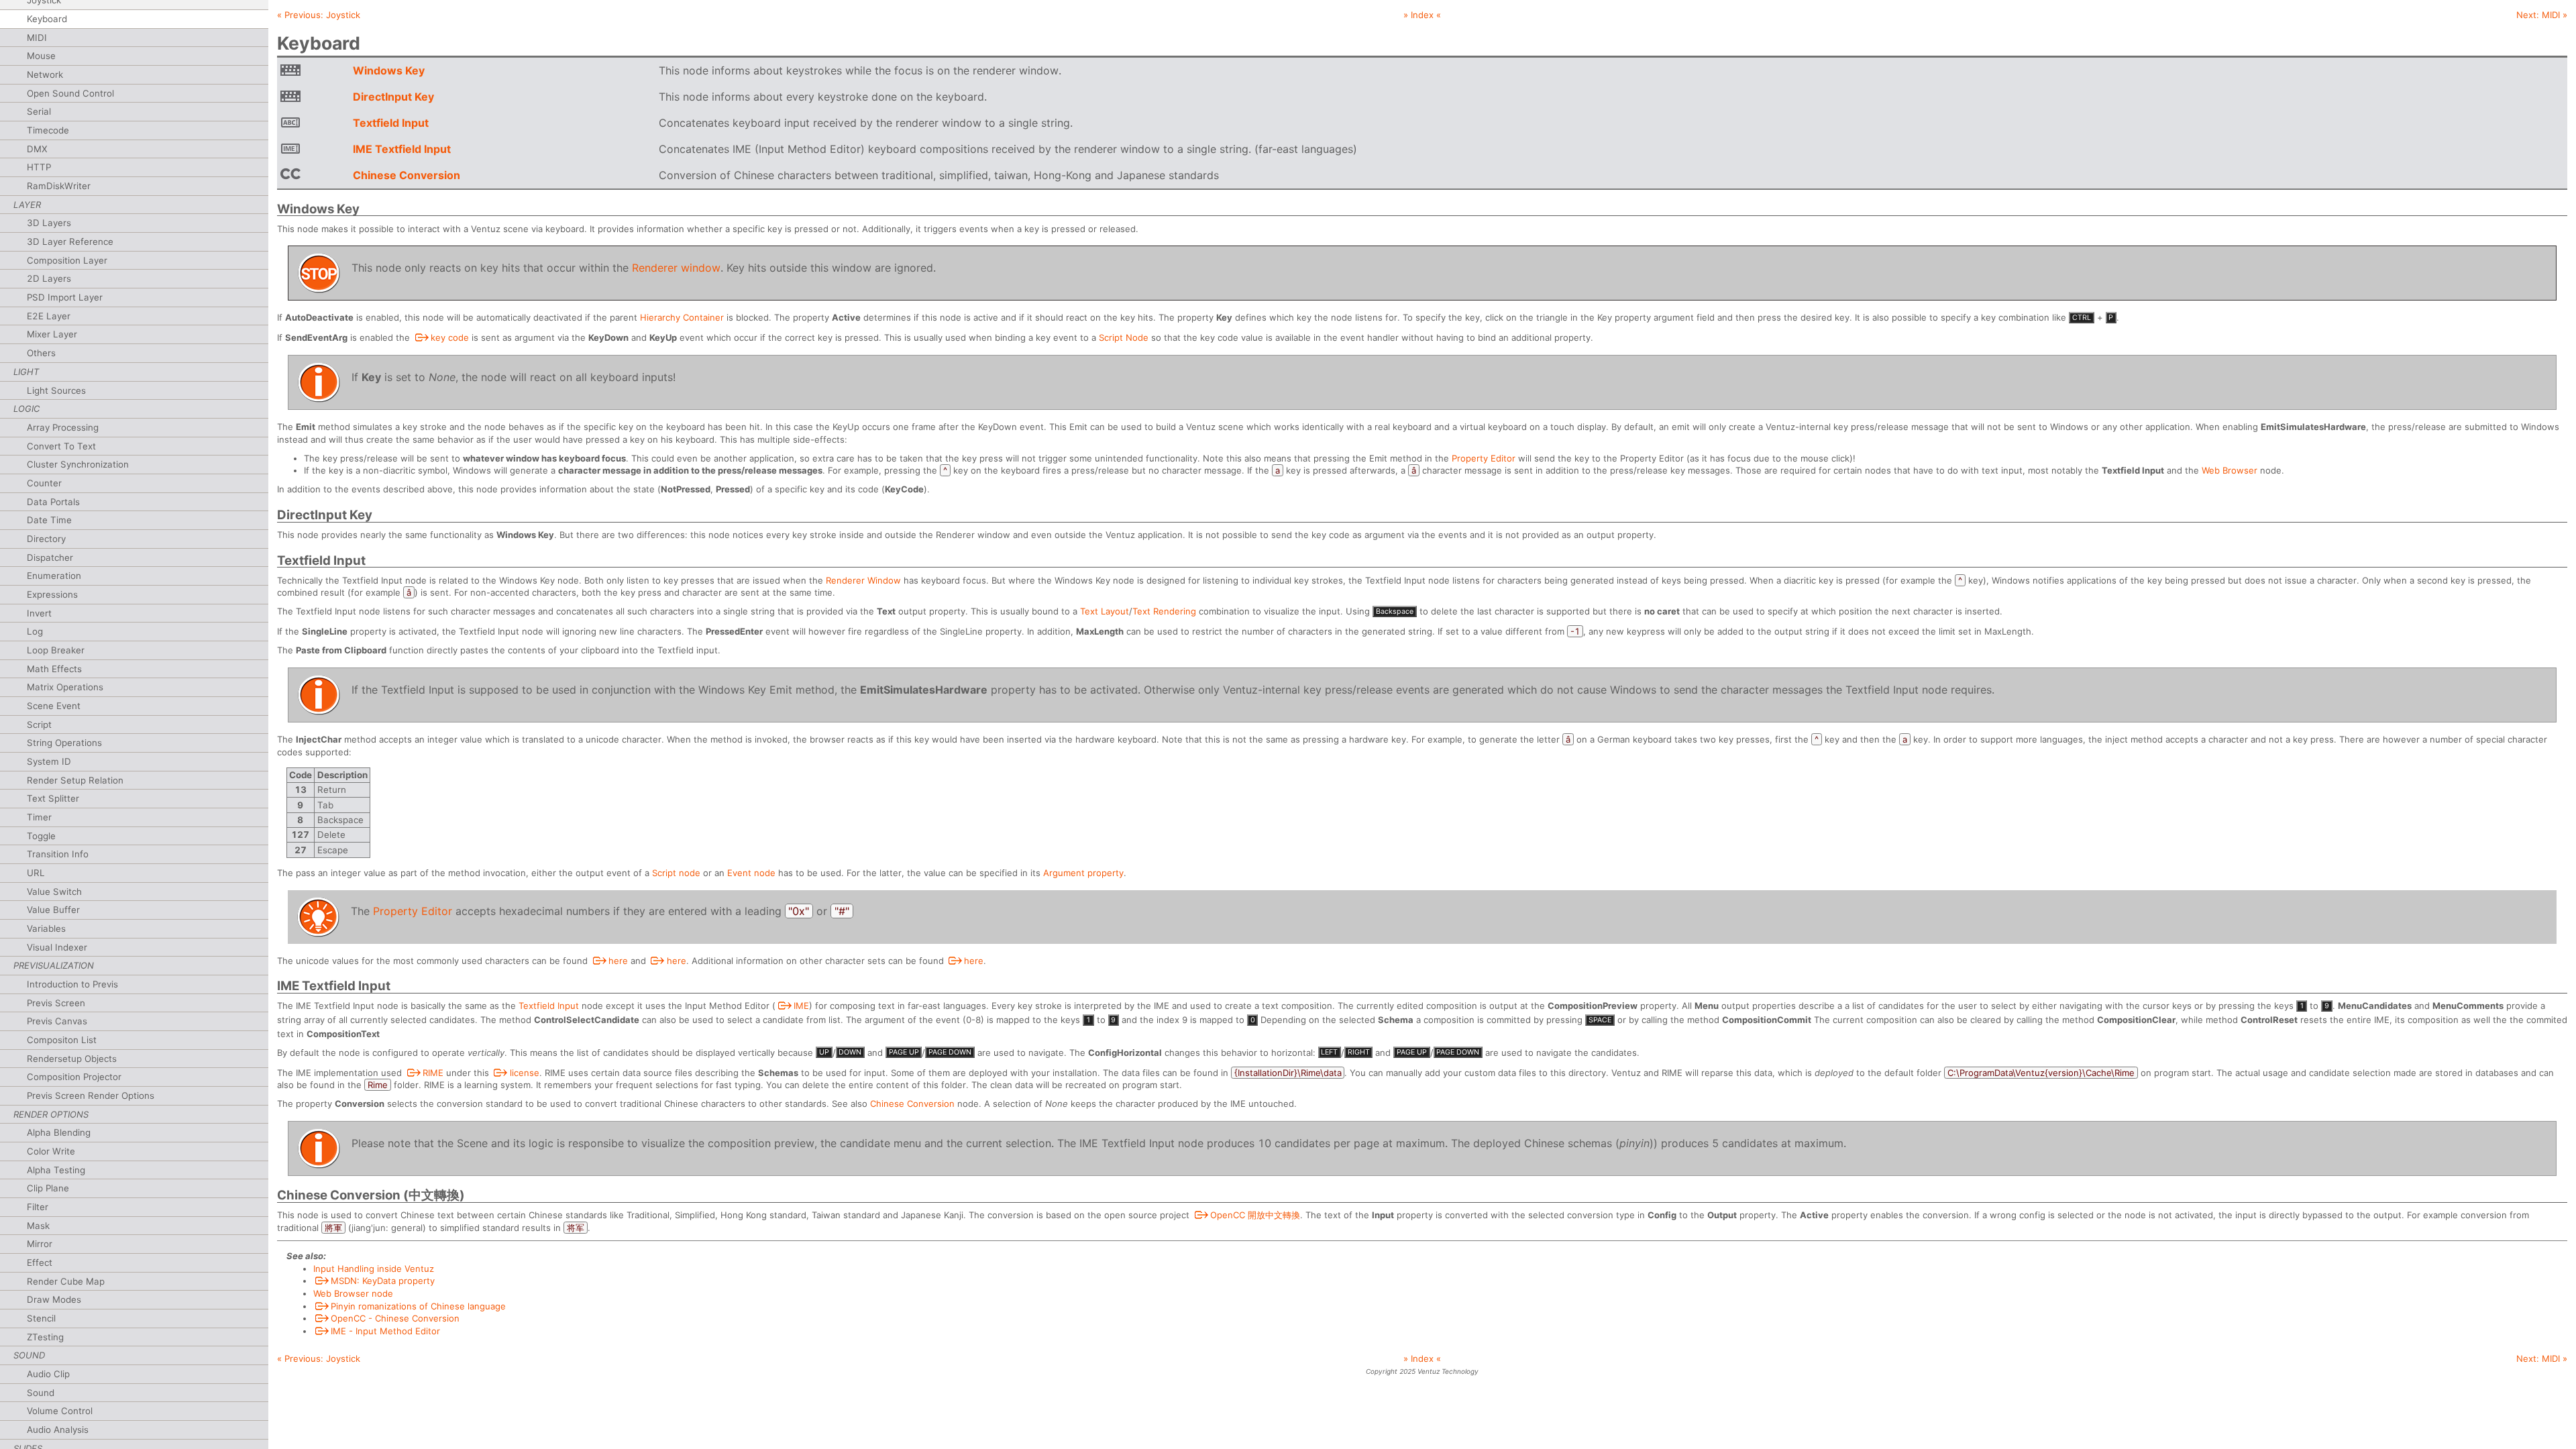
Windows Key (389, 70)
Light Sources (56, 390)
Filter (38, 1207)
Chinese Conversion (407, 175)
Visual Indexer (57, 947)
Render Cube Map (66, 1281)
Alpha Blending (59, 1132)
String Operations (64, 743)
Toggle (41, 836)
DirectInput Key (393, 97)
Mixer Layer (52, 334)
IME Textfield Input (402, 149)
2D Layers (49, 278)
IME (801, 1006)
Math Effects (54, 669)
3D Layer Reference (70, 241)
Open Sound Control (70, 93)
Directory (46, 539)
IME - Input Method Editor (385, 1331)
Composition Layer (67, 260)
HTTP (39, 167)
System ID (49, 761)
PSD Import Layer (65, 297)
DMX (37, 149)
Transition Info (58, 854)
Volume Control (60, 1411)
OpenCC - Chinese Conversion (395, 1318)
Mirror (40, 1244)
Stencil (41, 1318)
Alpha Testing (56, 1170)
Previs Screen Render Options (91, 1095)
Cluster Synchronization (78, 464)
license (525, 1073)
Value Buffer (53, 910)
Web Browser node (353, 1293)
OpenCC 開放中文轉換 (1255, 1215)
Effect (40, 1263)
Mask (38, 1226)
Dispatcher (50, 557)
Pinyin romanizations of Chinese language (418, 1306)
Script (39, 724)
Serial (39, 111)
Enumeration (54, 576)
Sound (41, 1393)
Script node (676, 873)
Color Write (51, 1151)
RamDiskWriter (59, 186)
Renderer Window (863, 580)
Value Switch (54, 892)
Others (41, 353)
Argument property (1083, 873)
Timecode (48, 130)
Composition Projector (74, 1077)
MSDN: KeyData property (383, 1281)
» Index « (1422, 15)
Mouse (41, 56)
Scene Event (54, 706)
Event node (751, 873)
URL (36, 873)
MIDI (37, 38)
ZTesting (45, 1337)
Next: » (2542, 15)
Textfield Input (391, 123)
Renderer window (676, 268)
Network (45, 74)
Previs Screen (56, 1003)
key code (450, 337)
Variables (46, 928)
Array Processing (63, 427)
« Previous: (319, 15)
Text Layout (1105, 611)
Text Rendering (1164, 611)
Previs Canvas (57, 1021)
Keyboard (47, 19)
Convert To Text (61, 446)
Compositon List (62, 1040)
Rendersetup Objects (72, 1059)
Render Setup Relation (75, 780)
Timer (39, 817)
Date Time (49, 520)
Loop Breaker (56, 650)
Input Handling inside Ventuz (374, 1269)
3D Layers (49, 223)
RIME (433, 1073)
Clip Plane (48, 1188)
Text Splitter (53, 798)
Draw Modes (54, 1299)
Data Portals (53, 502)
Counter (44, 483)
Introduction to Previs (72, 984)
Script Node (1124, 337)
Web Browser (2230, 470)
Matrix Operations (65, 687)
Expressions (52, 594)
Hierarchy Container (682, 317)
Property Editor (1484, 458)
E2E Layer (49, 316)
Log (35, 631)
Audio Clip (48, 1374)
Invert (39, 613)
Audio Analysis (58, 1430)
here (618, 961)
